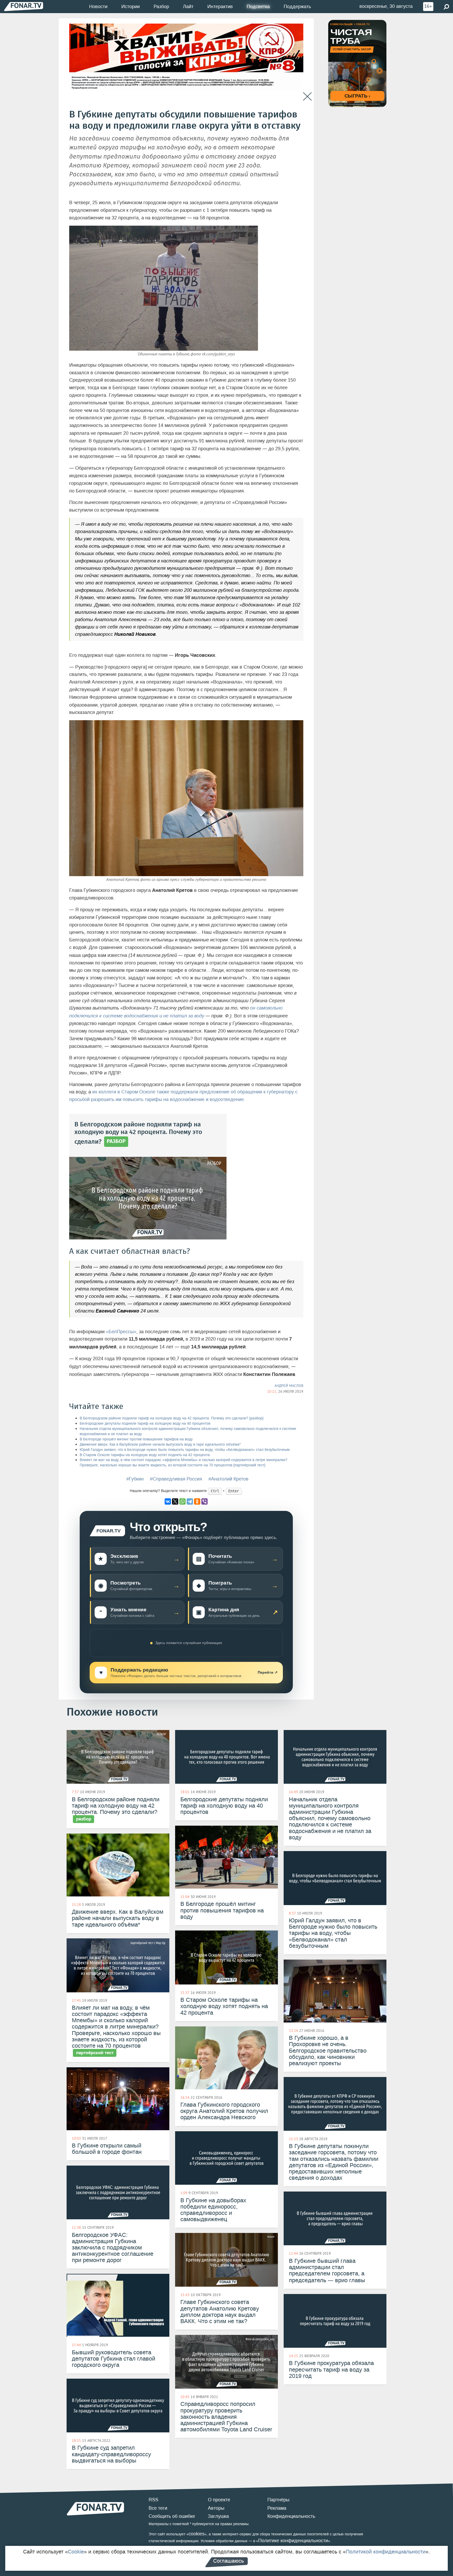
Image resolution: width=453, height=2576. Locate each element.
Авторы (216, 2508)
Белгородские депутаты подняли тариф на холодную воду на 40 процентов (145, 1423)
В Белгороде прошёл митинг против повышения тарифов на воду (136, 1439)
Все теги (158, 2508)
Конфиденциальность (291, 2516)
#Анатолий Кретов (228, 1479)
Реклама (277, 2508)
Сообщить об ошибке (172, 2516)
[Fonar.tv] (24, 6)
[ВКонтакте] (168, 1501)
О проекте (219, 2500)
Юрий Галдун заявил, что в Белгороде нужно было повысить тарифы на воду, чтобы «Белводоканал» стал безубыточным (185, 1450)
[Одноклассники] (197, 1501)
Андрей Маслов (289, 1386)
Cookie (76, 2552)
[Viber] (204, 1501)
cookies (196, 2534)
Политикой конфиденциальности (386, 2552)
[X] (175, 1501)
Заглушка (218, 2516)
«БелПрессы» (121, 1332)
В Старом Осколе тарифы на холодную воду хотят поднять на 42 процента (145, 1455)
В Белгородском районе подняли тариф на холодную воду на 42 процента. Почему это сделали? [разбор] (172, 1418)
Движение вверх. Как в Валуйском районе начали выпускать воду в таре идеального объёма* (160, 1444)
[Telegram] (190, 1501)
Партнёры (278, 2500)
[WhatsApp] (182, 1501)
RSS (153, 2500)
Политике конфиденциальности (293, 2541)
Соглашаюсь (228, 2561)
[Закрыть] (307, 97)
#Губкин (135, 1479)
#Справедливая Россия (176, 1479)
